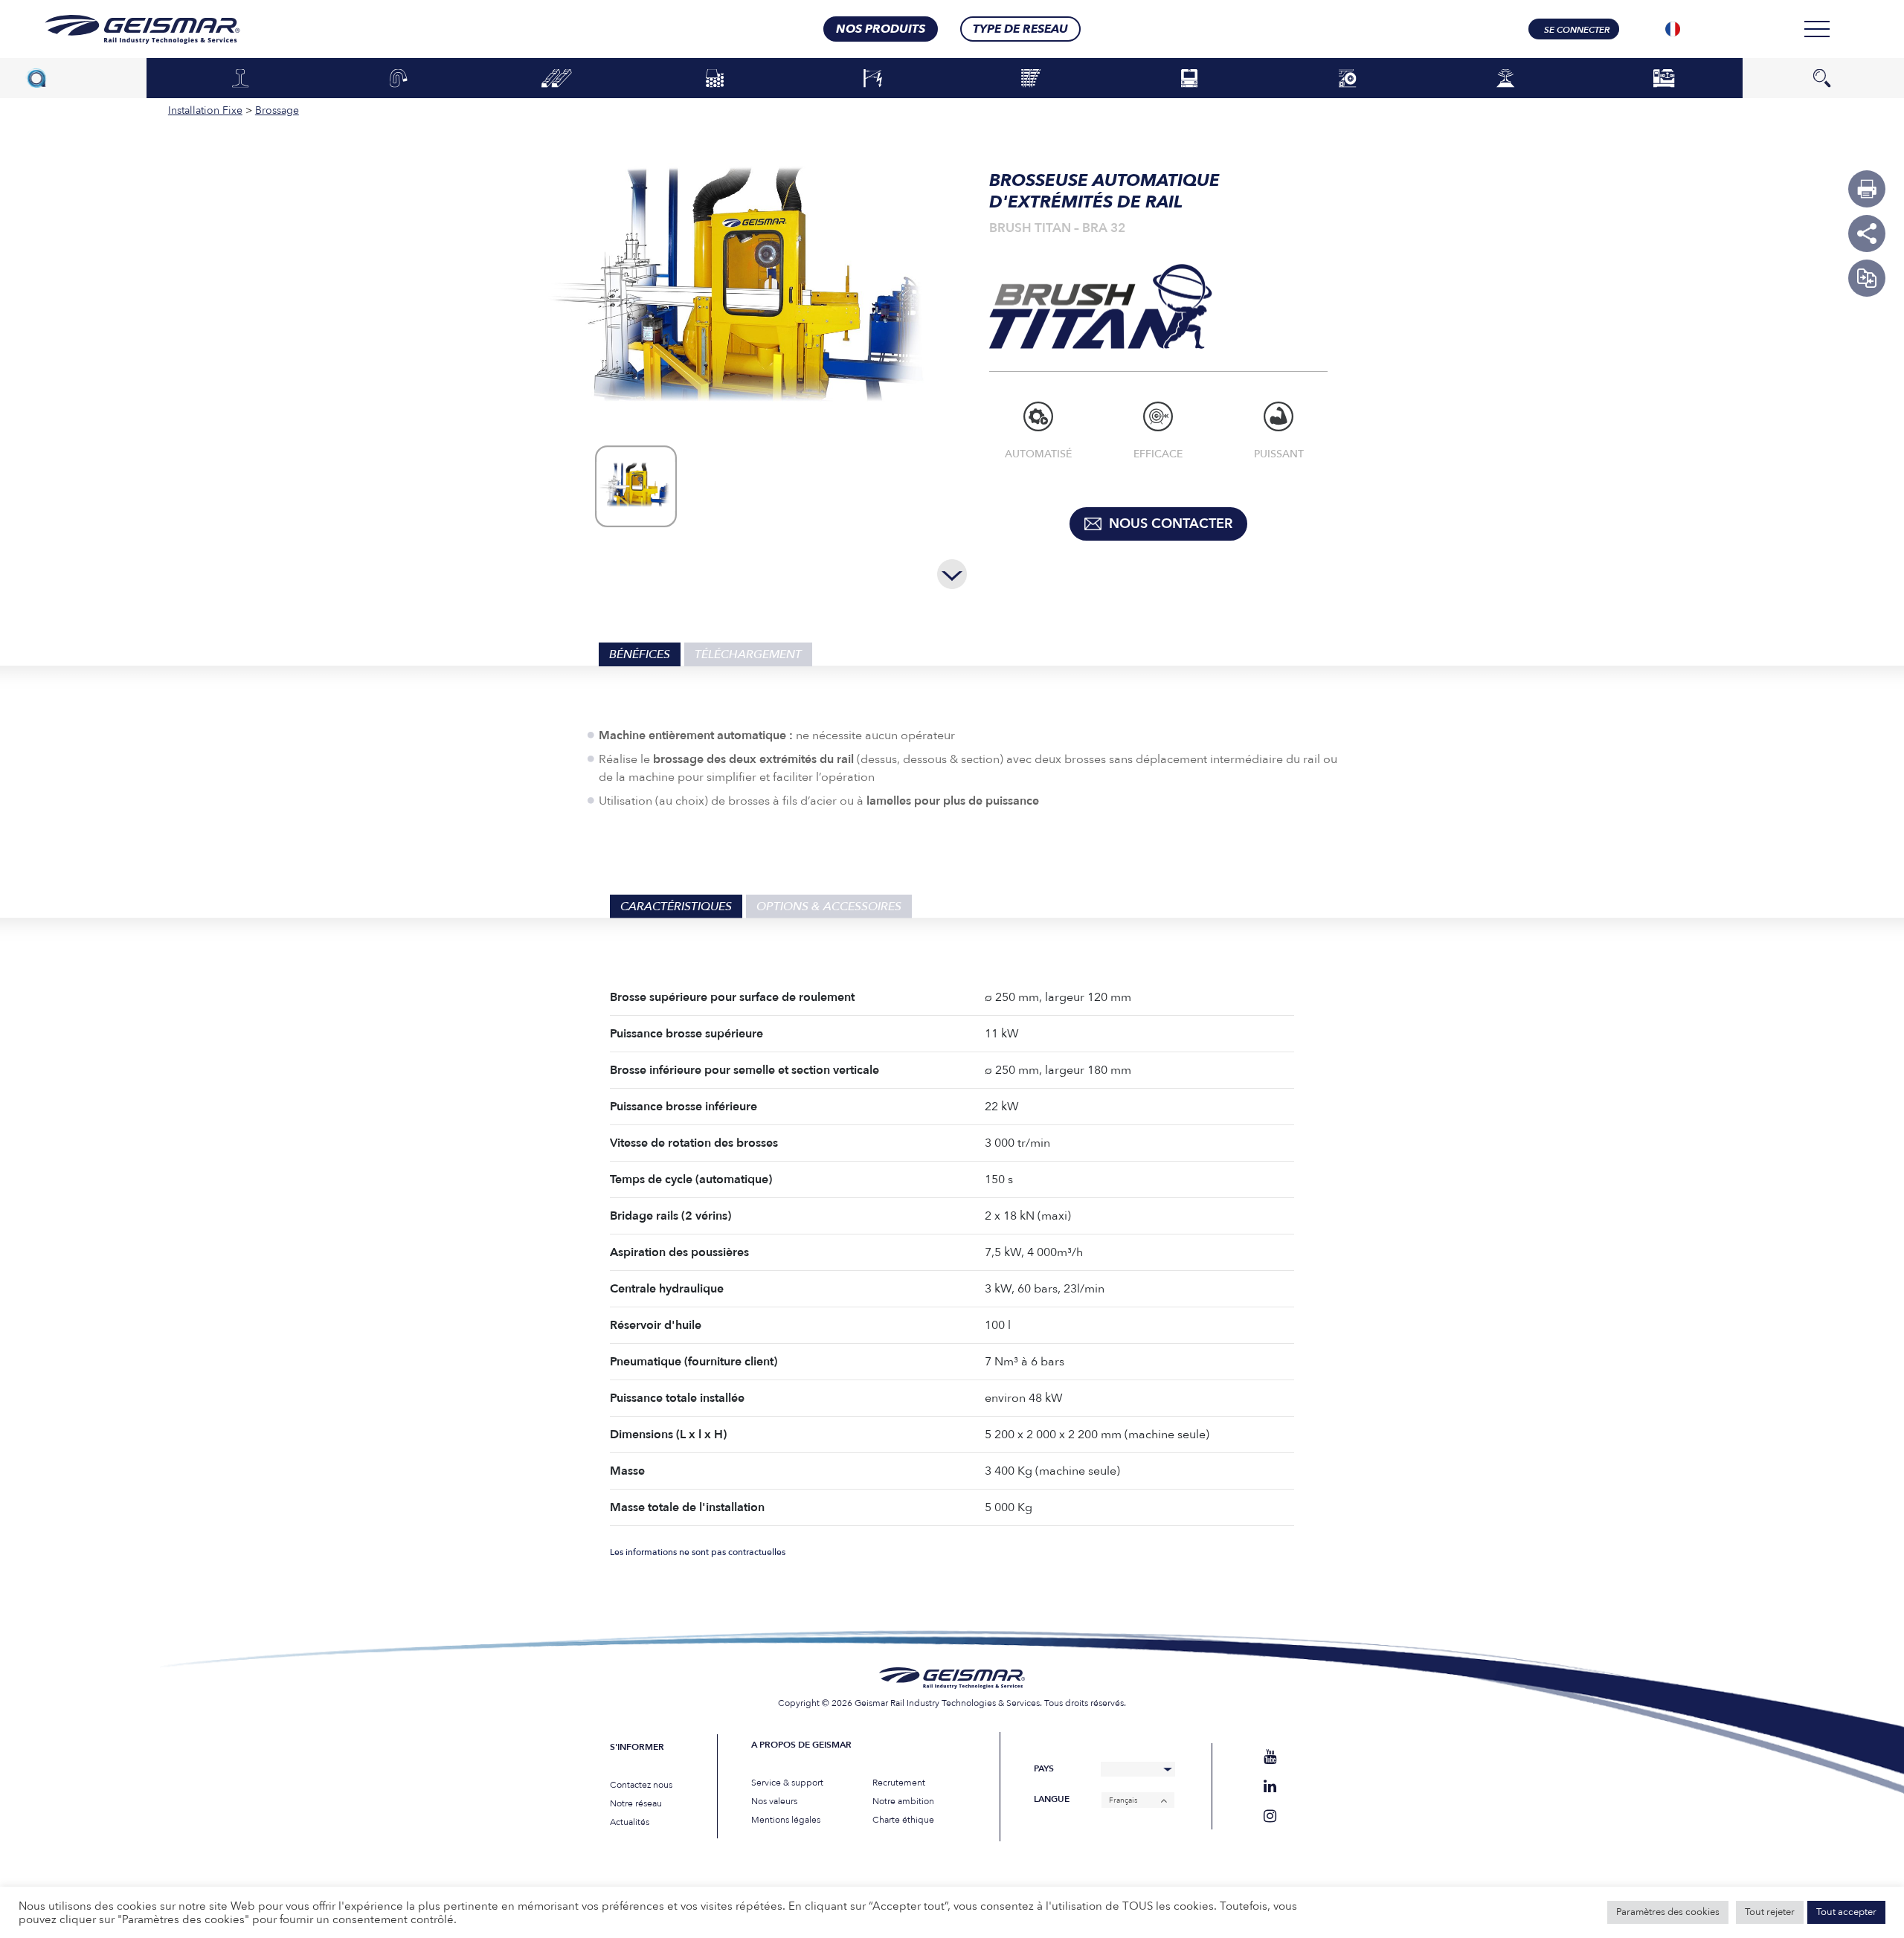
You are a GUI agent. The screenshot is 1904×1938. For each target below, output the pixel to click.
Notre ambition (903, 1801)
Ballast (715, 79)
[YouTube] (1270, 1757)
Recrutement (899, 1783)
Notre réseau (636, 1803)
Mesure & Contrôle (1506, 79)
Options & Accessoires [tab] (829, 907)
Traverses (557, 79)
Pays (1044, 1769)
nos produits (881, 29)
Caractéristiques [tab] (676, 907)
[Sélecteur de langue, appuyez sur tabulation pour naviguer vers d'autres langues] (1673, 29)
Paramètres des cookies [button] (1668, 1912)
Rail (240, 79)
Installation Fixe (1663, 79)
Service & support (787, 1783)
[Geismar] (124, 29)
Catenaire (873, 79)
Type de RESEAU (1020, 29)
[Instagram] (1270, 1816)
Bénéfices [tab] (640, 654)
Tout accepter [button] (1846, 1912)
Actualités (630, 1822)
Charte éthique (903, 1820)
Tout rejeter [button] (1770, 1912)
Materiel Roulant (1189, 79)
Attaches (399, 79)
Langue (1052, 1799)
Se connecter (1577, 30)
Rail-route (1347, 79)
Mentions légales (786, 1820)
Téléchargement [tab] (748, 654)
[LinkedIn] (1270, 1787)
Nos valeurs (774, 1801)
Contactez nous (641, 1785)
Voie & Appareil (1031, 79)
